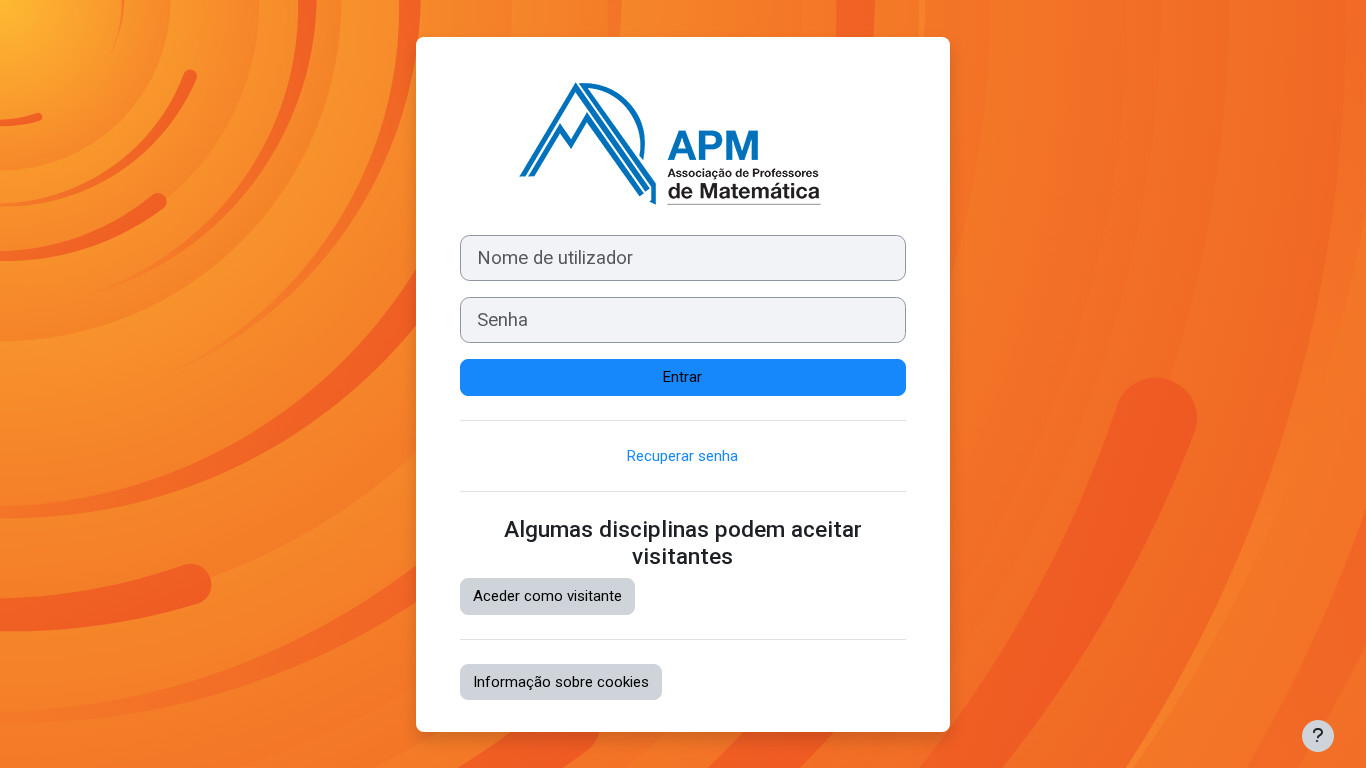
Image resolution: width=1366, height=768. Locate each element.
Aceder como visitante (547, 596)
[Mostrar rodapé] (1318, 736)
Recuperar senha (682, 456)
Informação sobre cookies (561, 682)
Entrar (682, 377)
